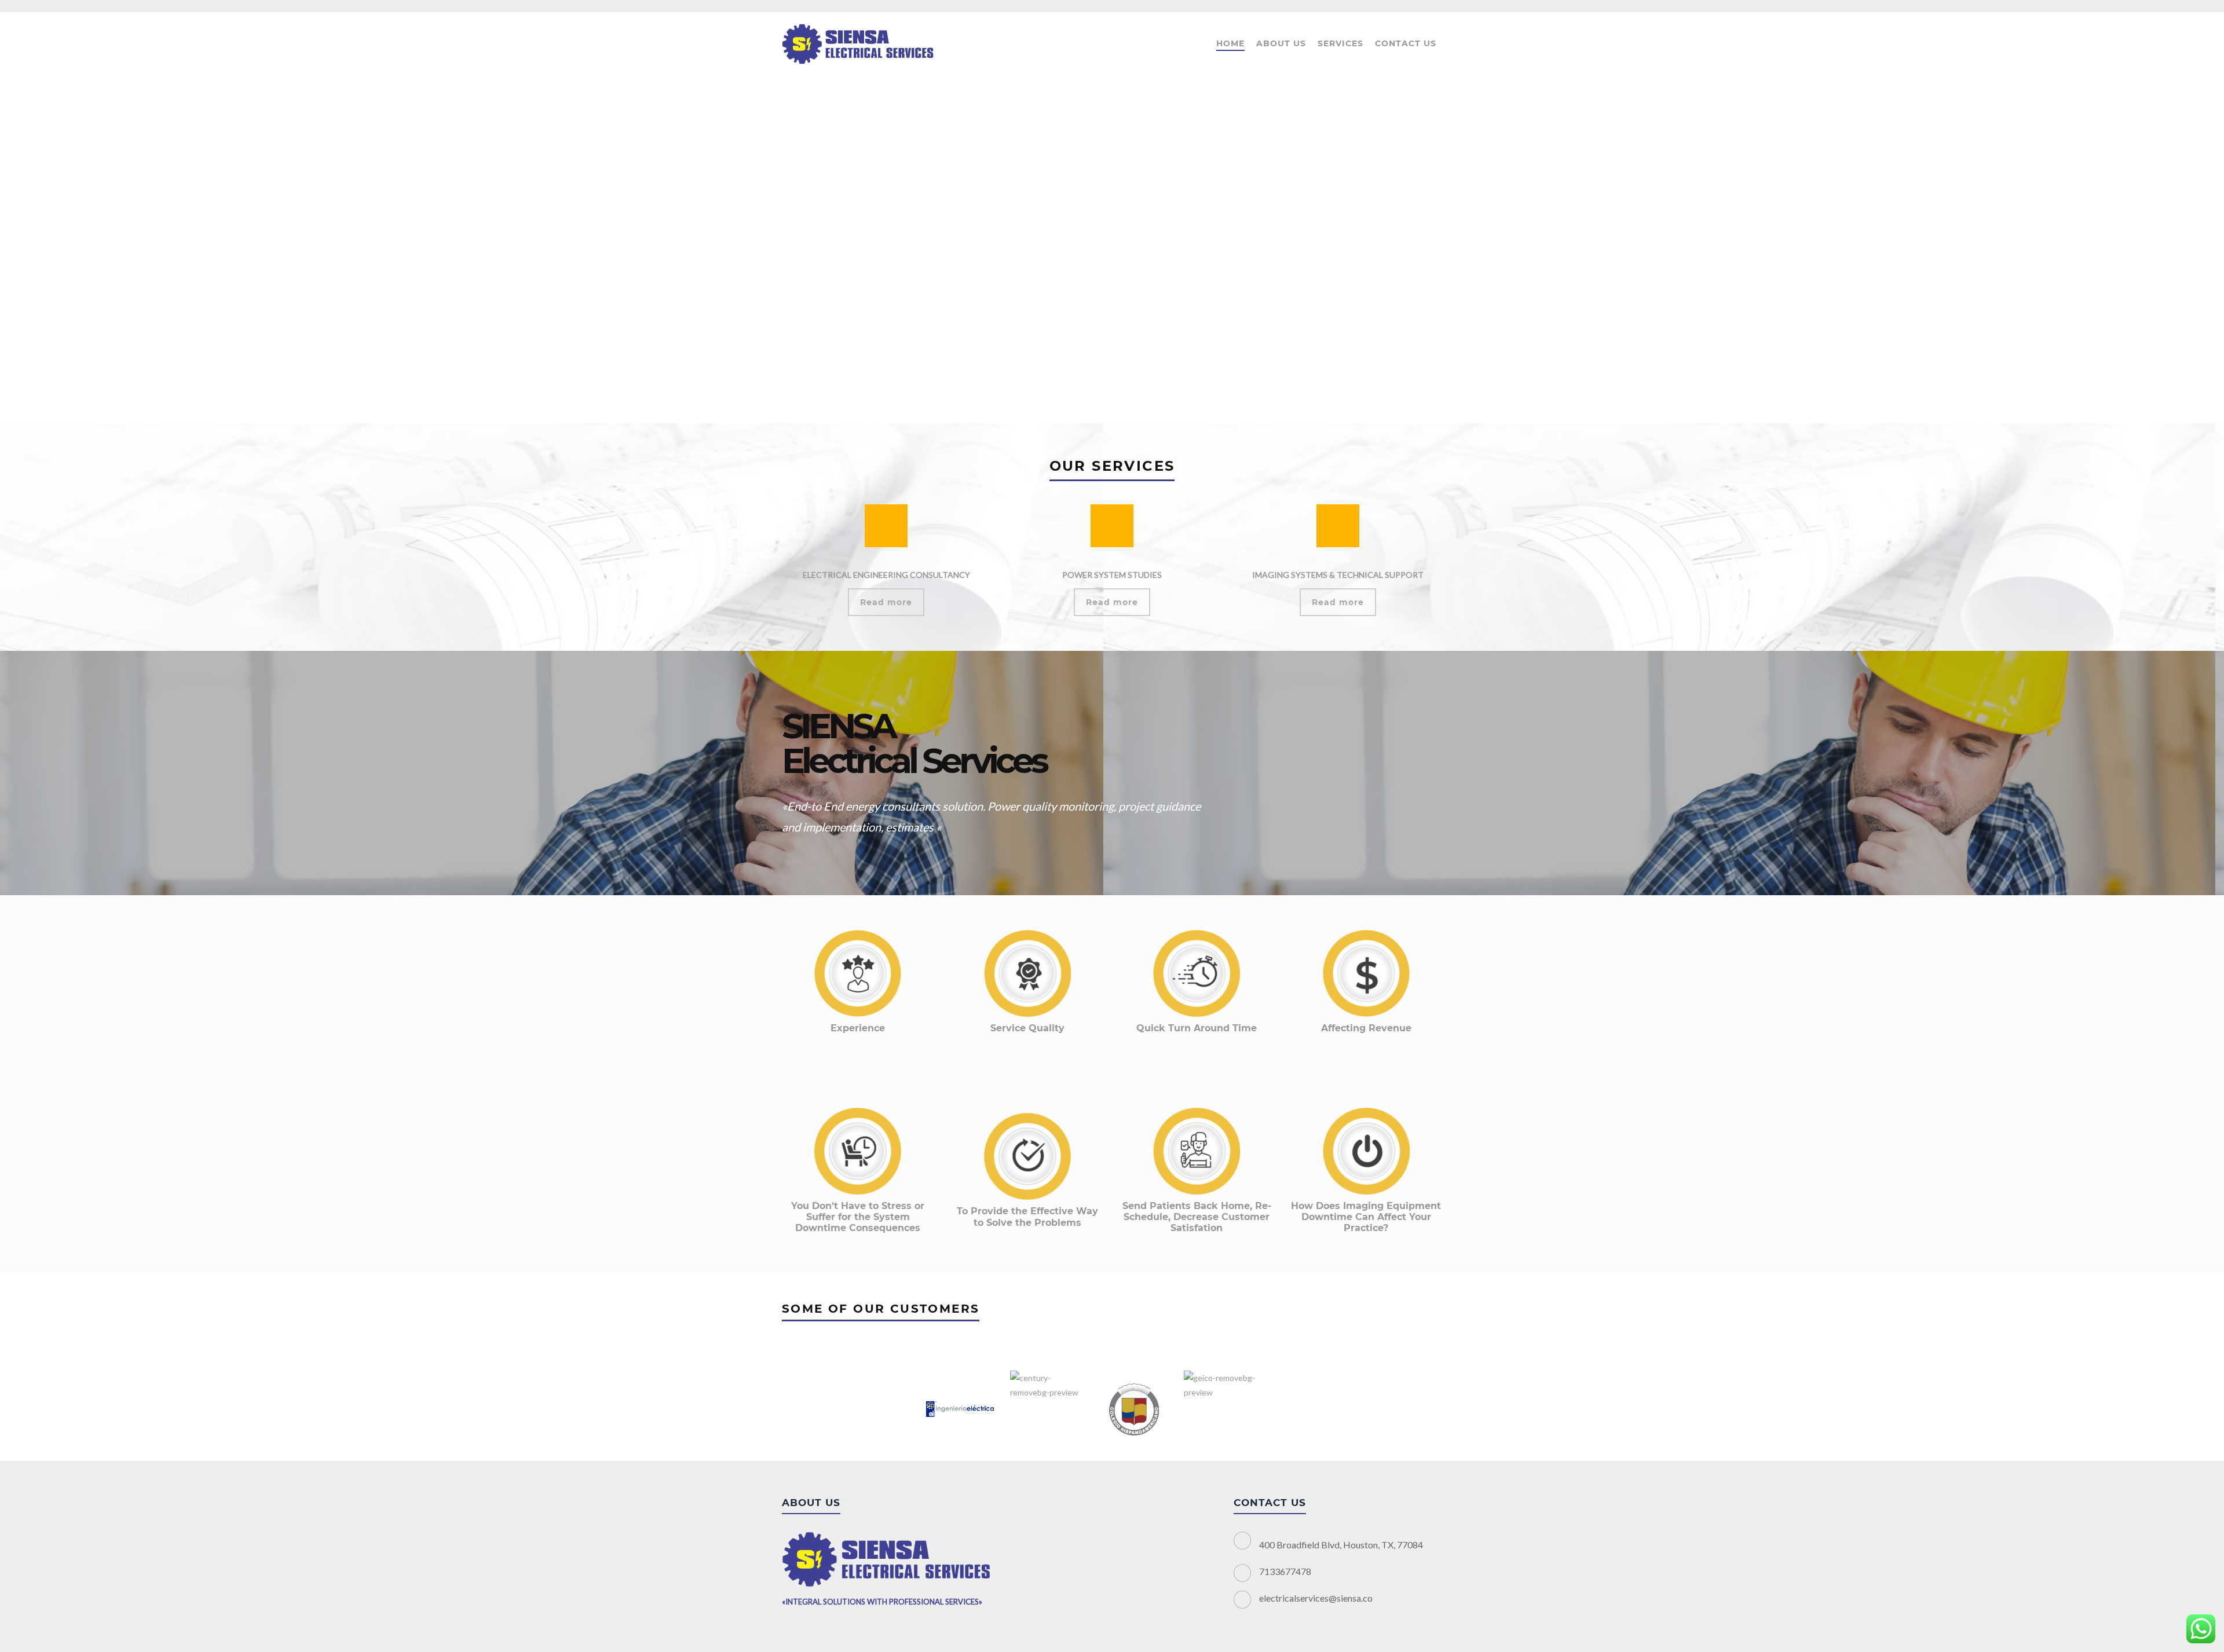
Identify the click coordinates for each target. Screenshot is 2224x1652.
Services (1340, 43)
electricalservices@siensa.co (1316, 1598)
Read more (886, 602)
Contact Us (1406, 43)
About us (1281, 43)
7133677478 (1285, 1571)
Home (1230, 43)
